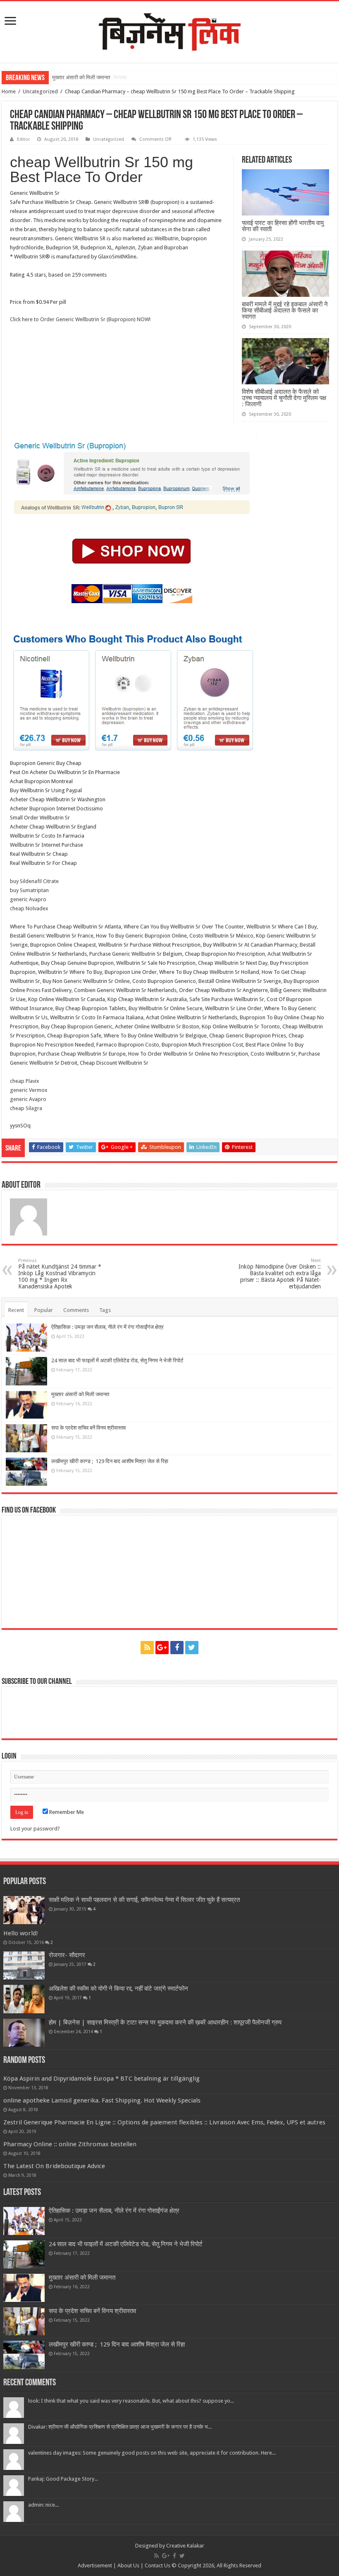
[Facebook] (177, 1648)
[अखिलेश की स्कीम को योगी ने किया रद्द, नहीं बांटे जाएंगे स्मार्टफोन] (24, 1999)
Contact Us (158, 2565)
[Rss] (147, 1648)
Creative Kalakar (185, 2546)
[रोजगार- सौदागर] (24, 1965)
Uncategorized (40, 91)
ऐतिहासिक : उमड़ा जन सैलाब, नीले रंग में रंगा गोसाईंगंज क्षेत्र (107, 1327)
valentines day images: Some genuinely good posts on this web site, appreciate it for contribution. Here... (152, 2453)
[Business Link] (169, 31)
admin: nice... (43, 2505)
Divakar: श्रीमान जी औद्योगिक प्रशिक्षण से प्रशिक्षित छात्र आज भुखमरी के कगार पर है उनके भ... (120, 2427)
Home (9, 91)
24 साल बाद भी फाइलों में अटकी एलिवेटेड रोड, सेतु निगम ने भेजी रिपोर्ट (117, 1360)
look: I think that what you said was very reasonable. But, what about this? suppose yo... (131, 2401)
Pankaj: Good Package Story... (63, 2479)
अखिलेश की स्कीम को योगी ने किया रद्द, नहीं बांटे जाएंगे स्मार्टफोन (118, 1989)
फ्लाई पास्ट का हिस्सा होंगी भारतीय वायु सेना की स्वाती (283, 226)
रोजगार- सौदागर (67, 1955)
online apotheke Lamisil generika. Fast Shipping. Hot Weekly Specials (102, 2100)
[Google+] (162, 1648)
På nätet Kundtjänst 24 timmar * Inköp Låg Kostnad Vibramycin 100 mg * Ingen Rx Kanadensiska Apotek (60, 1274)
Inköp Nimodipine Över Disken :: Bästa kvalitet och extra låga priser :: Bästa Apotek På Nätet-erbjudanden (280, 1274)
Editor (23, 139)
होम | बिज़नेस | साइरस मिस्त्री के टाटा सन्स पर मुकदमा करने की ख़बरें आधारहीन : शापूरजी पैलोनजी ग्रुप (165, 2022)
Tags (105, 1310)
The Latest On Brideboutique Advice (54, 2166)
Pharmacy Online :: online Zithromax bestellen (70, 2144)
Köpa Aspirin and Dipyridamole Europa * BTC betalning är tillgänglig (101, 2079)
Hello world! (21, 1933)
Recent (16, 1310)
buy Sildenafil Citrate (34, 881)
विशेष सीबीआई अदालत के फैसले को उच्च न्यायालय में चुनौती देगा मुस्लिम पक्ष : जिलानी (284, 398)
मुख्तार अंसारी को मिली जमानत (81, 77)
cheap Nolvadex (29, 908)
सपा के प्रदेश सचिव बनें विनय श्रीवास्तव (88, 1428)
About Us (128, 2565)
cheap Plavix (25, 1081)
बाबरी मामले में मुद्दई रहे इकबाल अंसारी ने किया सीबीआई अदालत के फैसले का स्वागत (285, 310)
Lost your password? (35, 1829)
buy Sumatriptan (29, 890)
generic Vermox (29, 1090)
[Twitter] (192, 1648)
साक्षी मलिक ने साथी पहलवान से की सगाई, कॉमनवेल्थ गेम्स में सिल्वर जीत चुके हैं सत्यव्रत (144, 1900)
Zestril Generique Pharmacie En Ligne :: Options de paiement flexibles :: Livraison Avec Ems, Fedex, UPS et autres (164, 2122)
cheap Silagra (26, 1108)
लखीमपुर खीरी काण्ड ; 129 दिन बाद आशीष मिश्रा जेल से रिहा (110, 1461)
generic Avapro (28, 899)
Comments (76, 1310)
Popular (44, 1310)
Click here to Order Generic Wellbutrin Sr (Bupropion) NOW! (80, 319)
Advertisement (95, 2565)
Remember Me (66, 1812)
